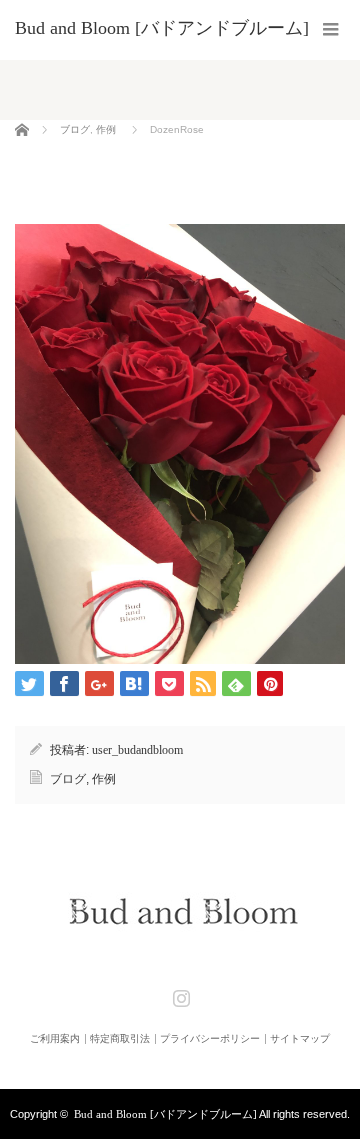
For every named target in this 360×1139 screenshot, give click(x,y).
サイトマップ (300, 1039)
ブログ (75, 129)
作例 (106, 129)
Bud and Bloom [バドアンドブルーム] (165, 1114)
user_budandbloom (137, 750)
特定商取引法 (120, 1039)
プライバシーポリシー (210, 1039)
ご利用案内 (55, 1039)
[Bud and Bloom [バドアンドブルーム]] (162, 28)
